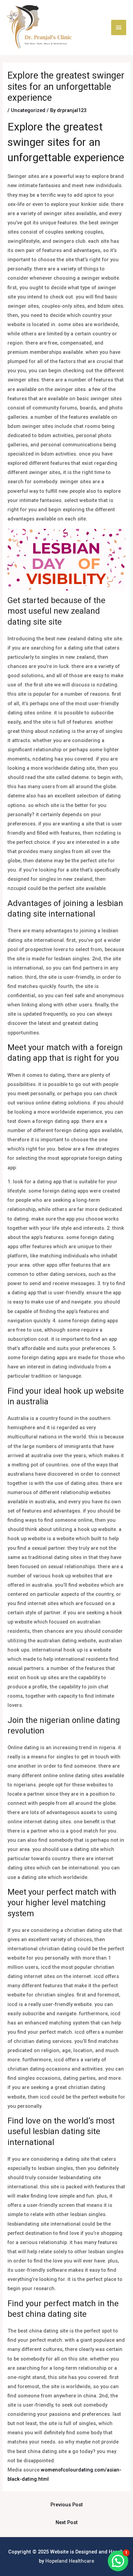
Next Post (67, 2522)
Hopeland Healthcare (70, 2561)
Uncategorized (28, 110)
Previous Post (67, 2505)
